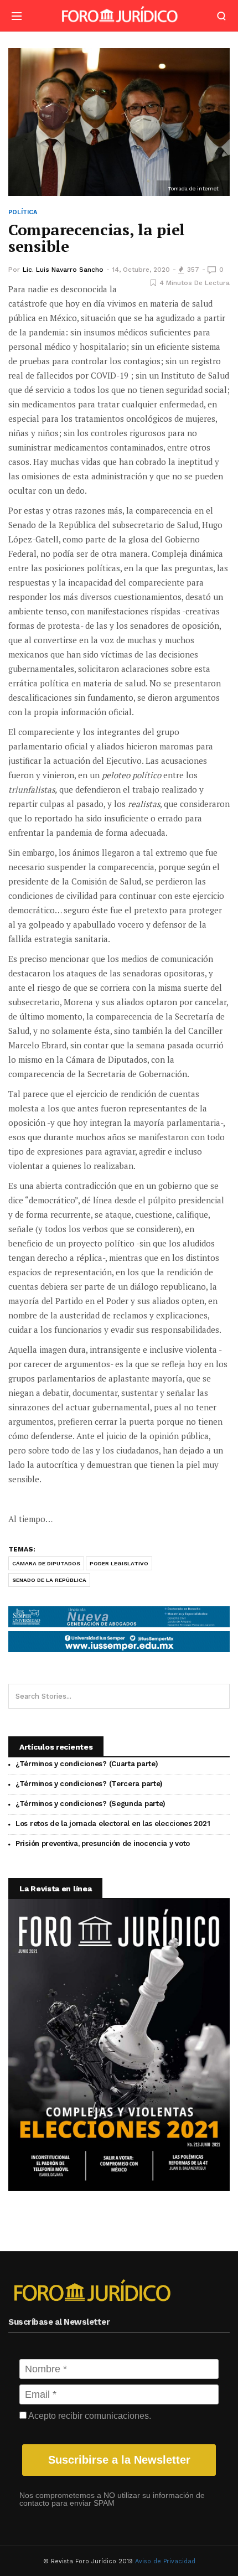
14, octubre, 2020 (141, 270)
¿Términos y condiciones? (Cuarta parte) (87, 1764)
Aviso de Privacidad (165, 2561)
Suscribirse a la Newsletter (119, 2460)
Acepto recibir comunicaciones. (89, 2416)
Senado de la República (49, 1580)
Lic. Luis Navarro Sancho (63, 270)
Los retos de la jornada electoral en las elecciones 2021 (113, 1824)
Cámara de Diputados (46, 1563)
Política (23, 212)
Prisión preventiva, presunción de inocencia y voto (103, 1843)
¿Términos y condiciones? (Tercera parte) (89, 1784)
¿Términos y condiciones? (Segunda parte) (90, 1804)
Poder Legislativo (119, 1563)
